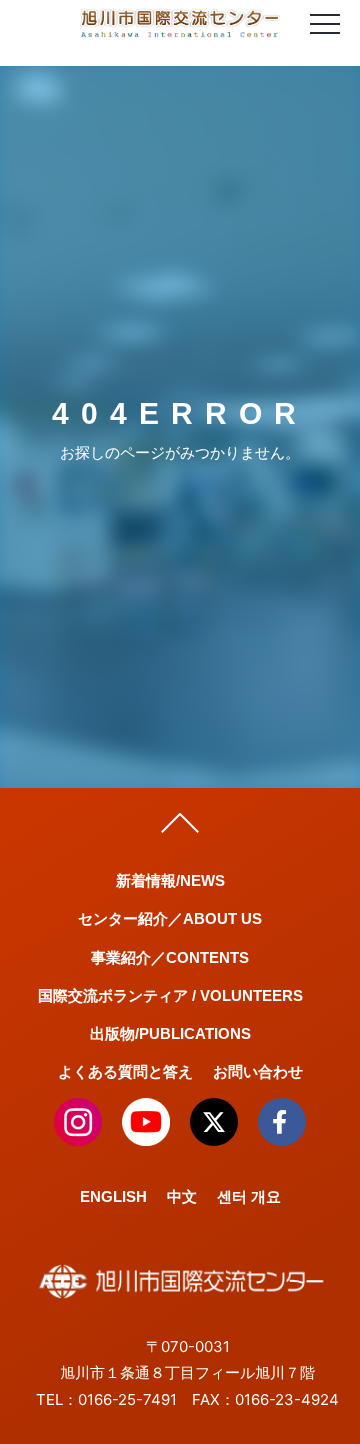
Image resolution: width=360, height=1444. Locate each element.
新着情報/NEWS (170, 880)
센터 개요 (249, 1196)
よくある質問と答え (125, 1071)
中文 (182, 1196)
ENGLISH (113, 1196)
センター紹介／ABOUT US (170, 918)
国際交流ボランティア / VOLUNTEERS (170, 995)
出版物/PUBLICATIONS (170, 1033)
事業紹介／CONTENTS (170, 957)
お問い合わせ (258, 1071)
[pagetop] (180, 828)
